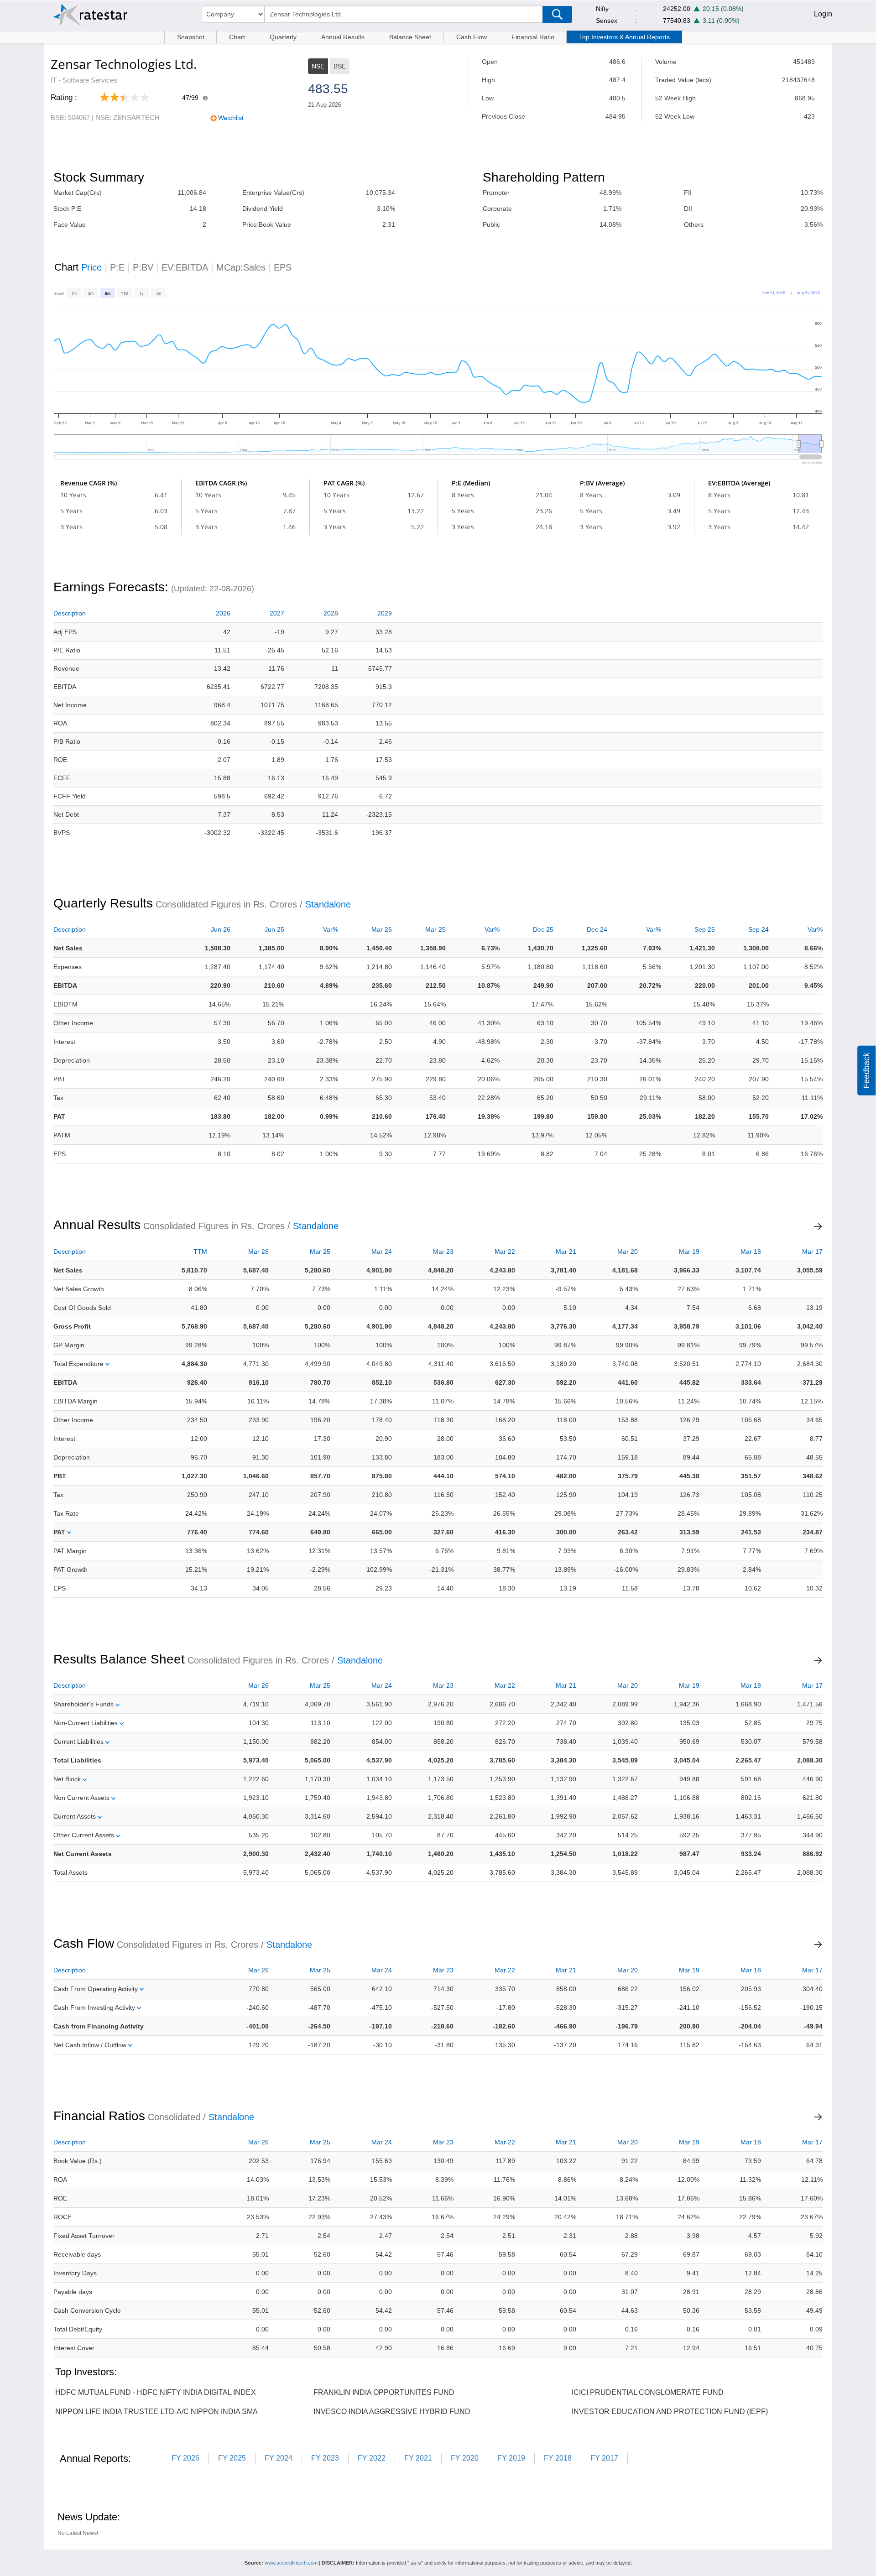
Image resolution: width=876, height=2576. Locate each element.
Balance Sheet (410, 37)
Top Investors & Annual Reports (624, 37)
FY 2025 (232, 2458)
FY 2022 (372, 2458)
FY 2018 (558, 2458)
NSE (318, 66)
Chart (237, 37)
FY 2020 (465, 2458)
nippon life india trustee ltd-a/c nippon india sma (156, 2412)
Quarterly (283, 37)
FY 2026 (185, 2458)
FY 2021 (418, 2458)
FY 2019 (511, 2458)
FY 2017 (604, 2458)
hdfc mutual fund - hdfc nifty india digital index (156, 2392)
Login (823, 14)
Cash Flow (472, 37)
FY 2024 (279, 2458)
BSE (340, 66)
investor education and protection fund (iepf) (670, 2412)
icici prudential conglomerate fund (648, 2392)
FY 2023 (325, 2458)
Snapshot (191, 37)
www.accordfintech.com (291, 2563)
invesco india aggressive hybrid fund (392, 2412)
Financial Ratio (533, 37)
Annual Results (343, 37)
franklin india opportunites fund (384, 2392)
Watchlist (231, 118)
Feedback (866, 1071)
